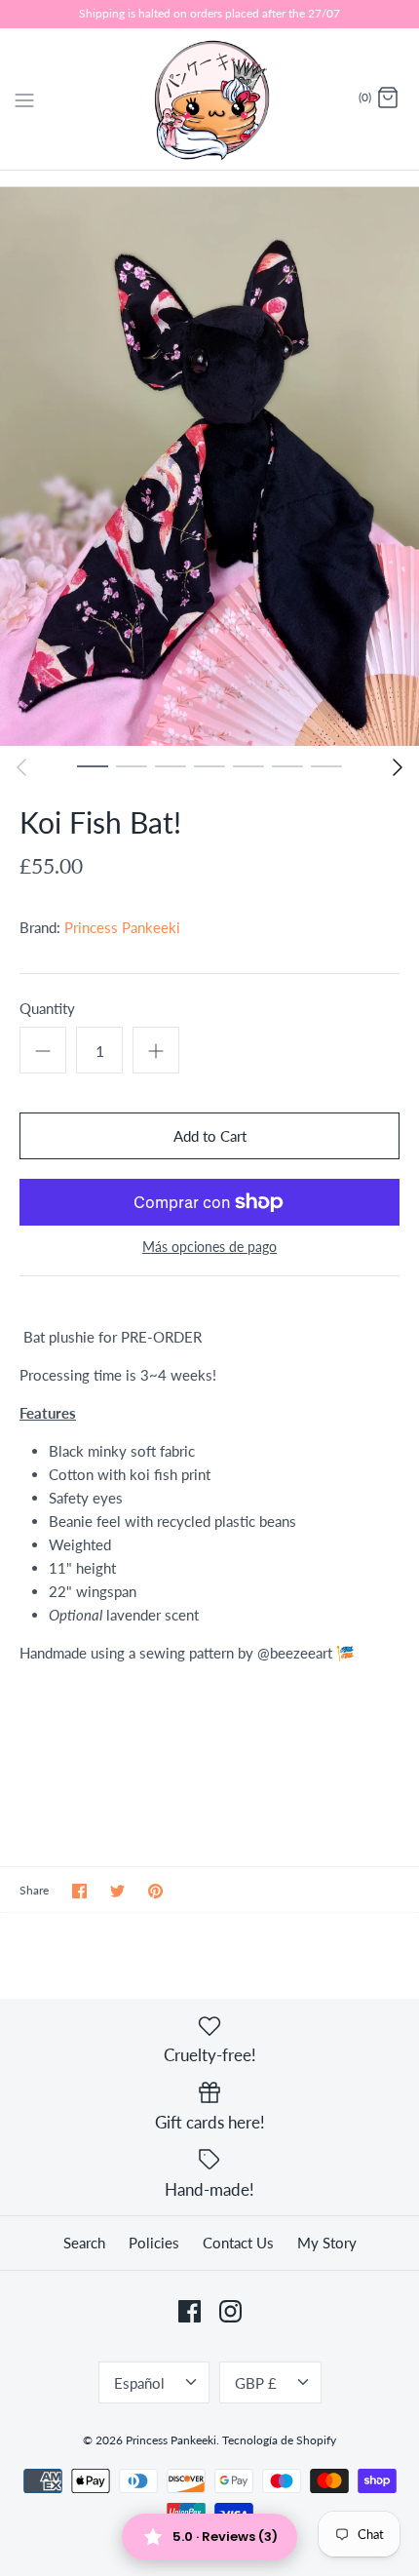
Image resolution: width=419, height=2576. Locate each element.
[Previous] (21, 767)
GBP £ (256, 2383)
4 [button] (209, 765)
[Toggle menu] (24, 98)
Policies (154, 2243)
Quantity (47, 1008)
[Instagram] (230, 2311)
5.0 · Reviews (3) (225, 2537)
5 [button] (248, 765)
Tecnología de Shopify (279, 2440)
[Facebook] (190, 2311)
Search (84, 2243)
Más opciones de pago (209, 1247)
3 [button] (171, 765)
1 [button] (93, 765)
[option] (209, 467)
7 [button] (326, 765)
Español (139, 2383)
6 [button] (287, 765)
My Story (327, 2243)
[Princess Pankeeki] (210, 99)
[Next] (398, 767)
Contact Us (238, 2243)
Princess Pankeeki (122, 927)
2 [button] (132, 765)
